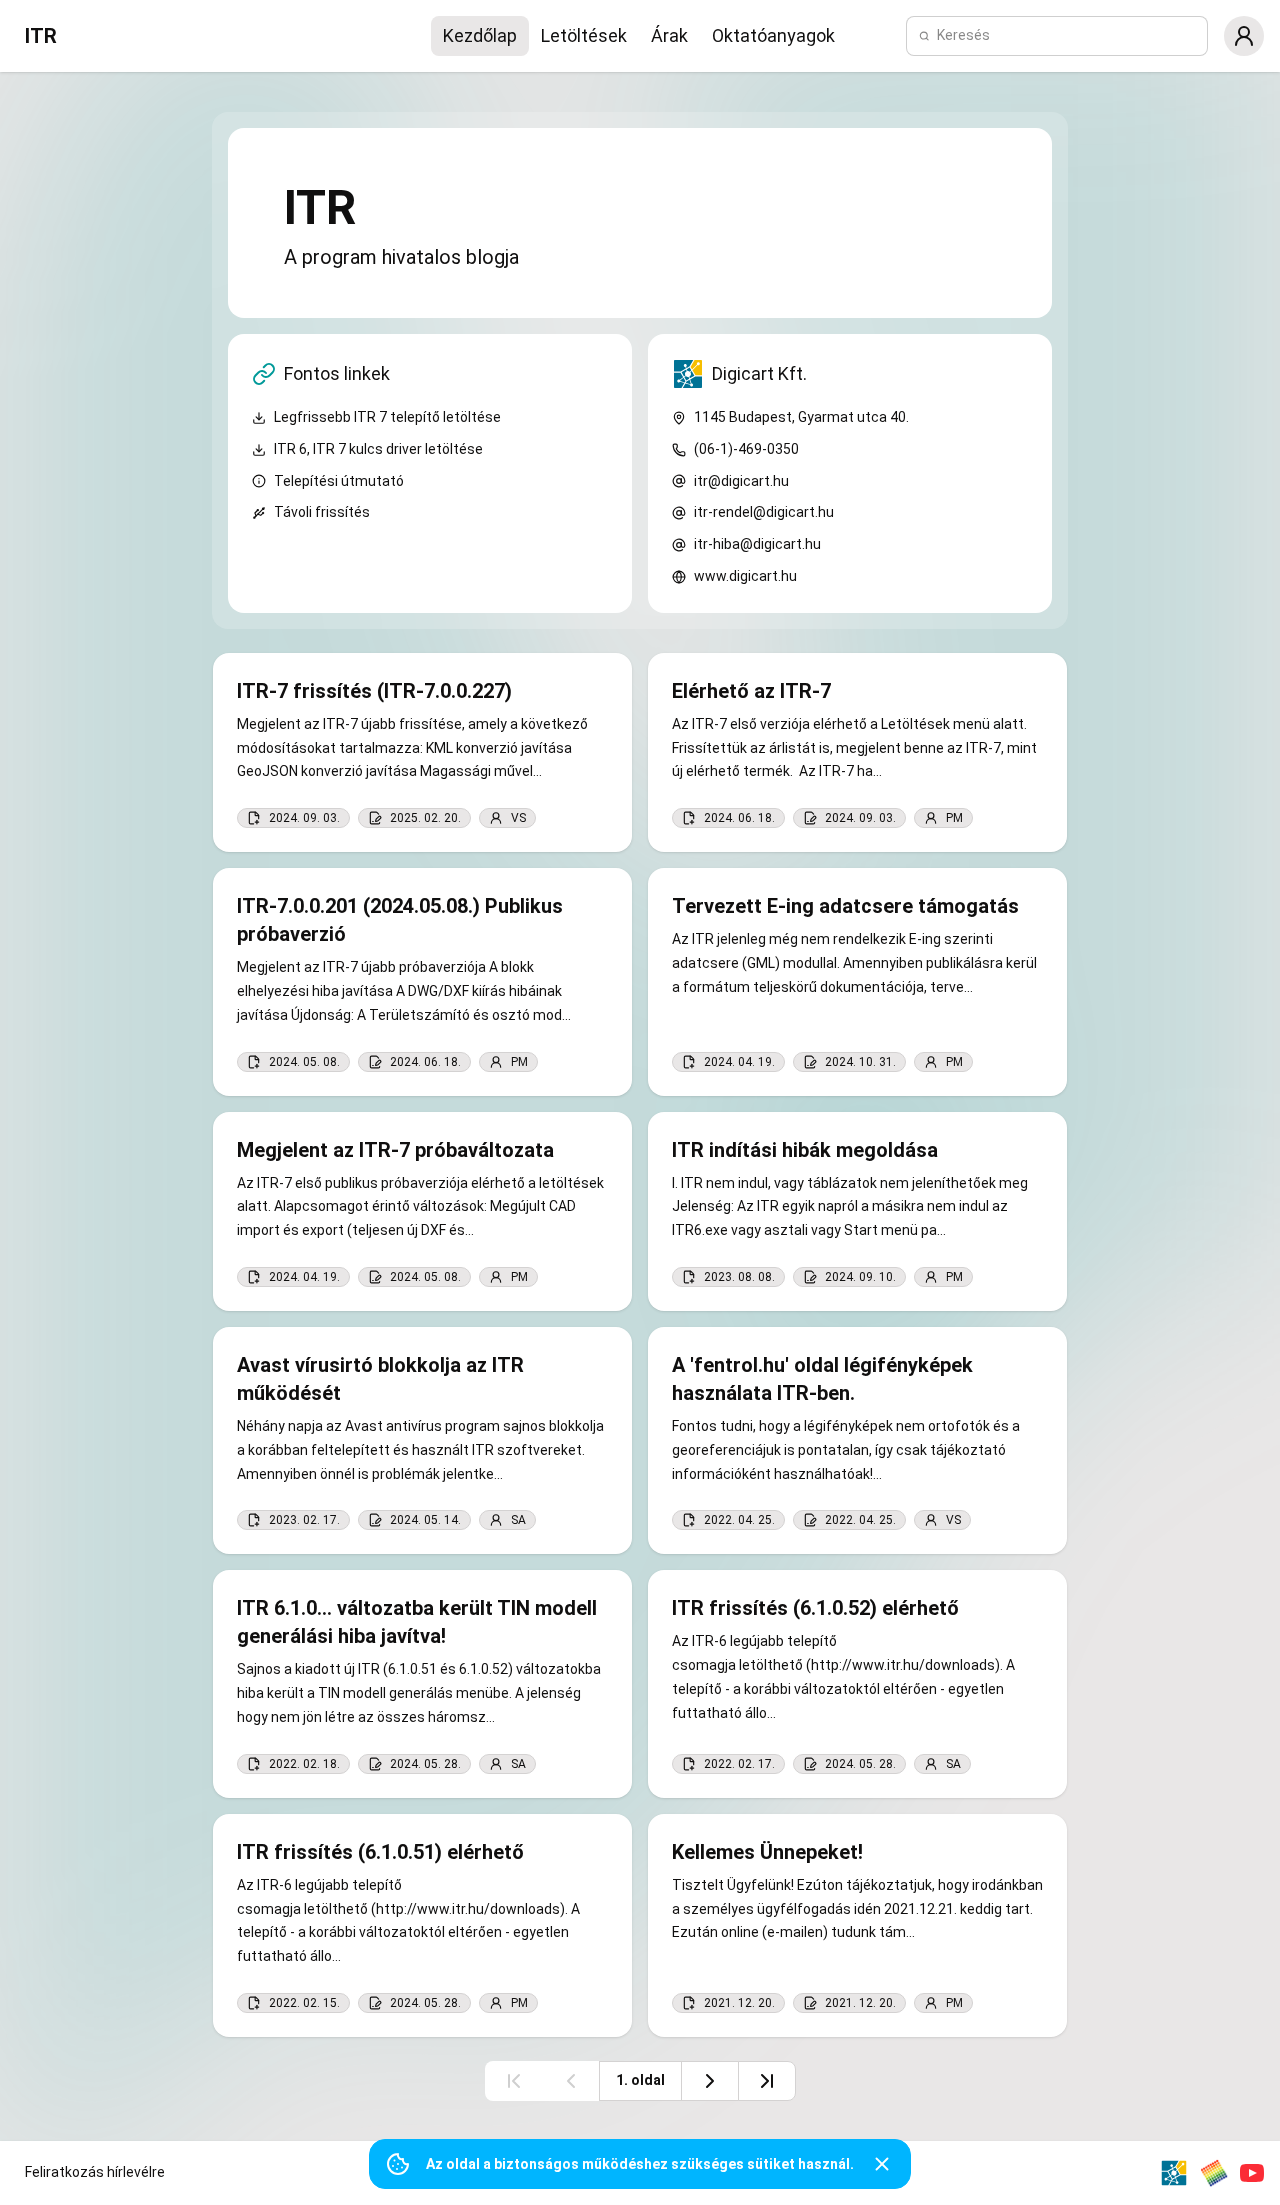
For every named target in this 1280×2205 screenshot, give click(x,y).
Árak (669, 35)
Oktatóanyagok (773, 35)
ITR (41, 36)
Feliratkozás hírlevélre (95, 2172)
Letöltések (584, 35)
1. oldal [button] (640, 2080)
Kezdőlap (480, 35)
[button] (1244, 36)
